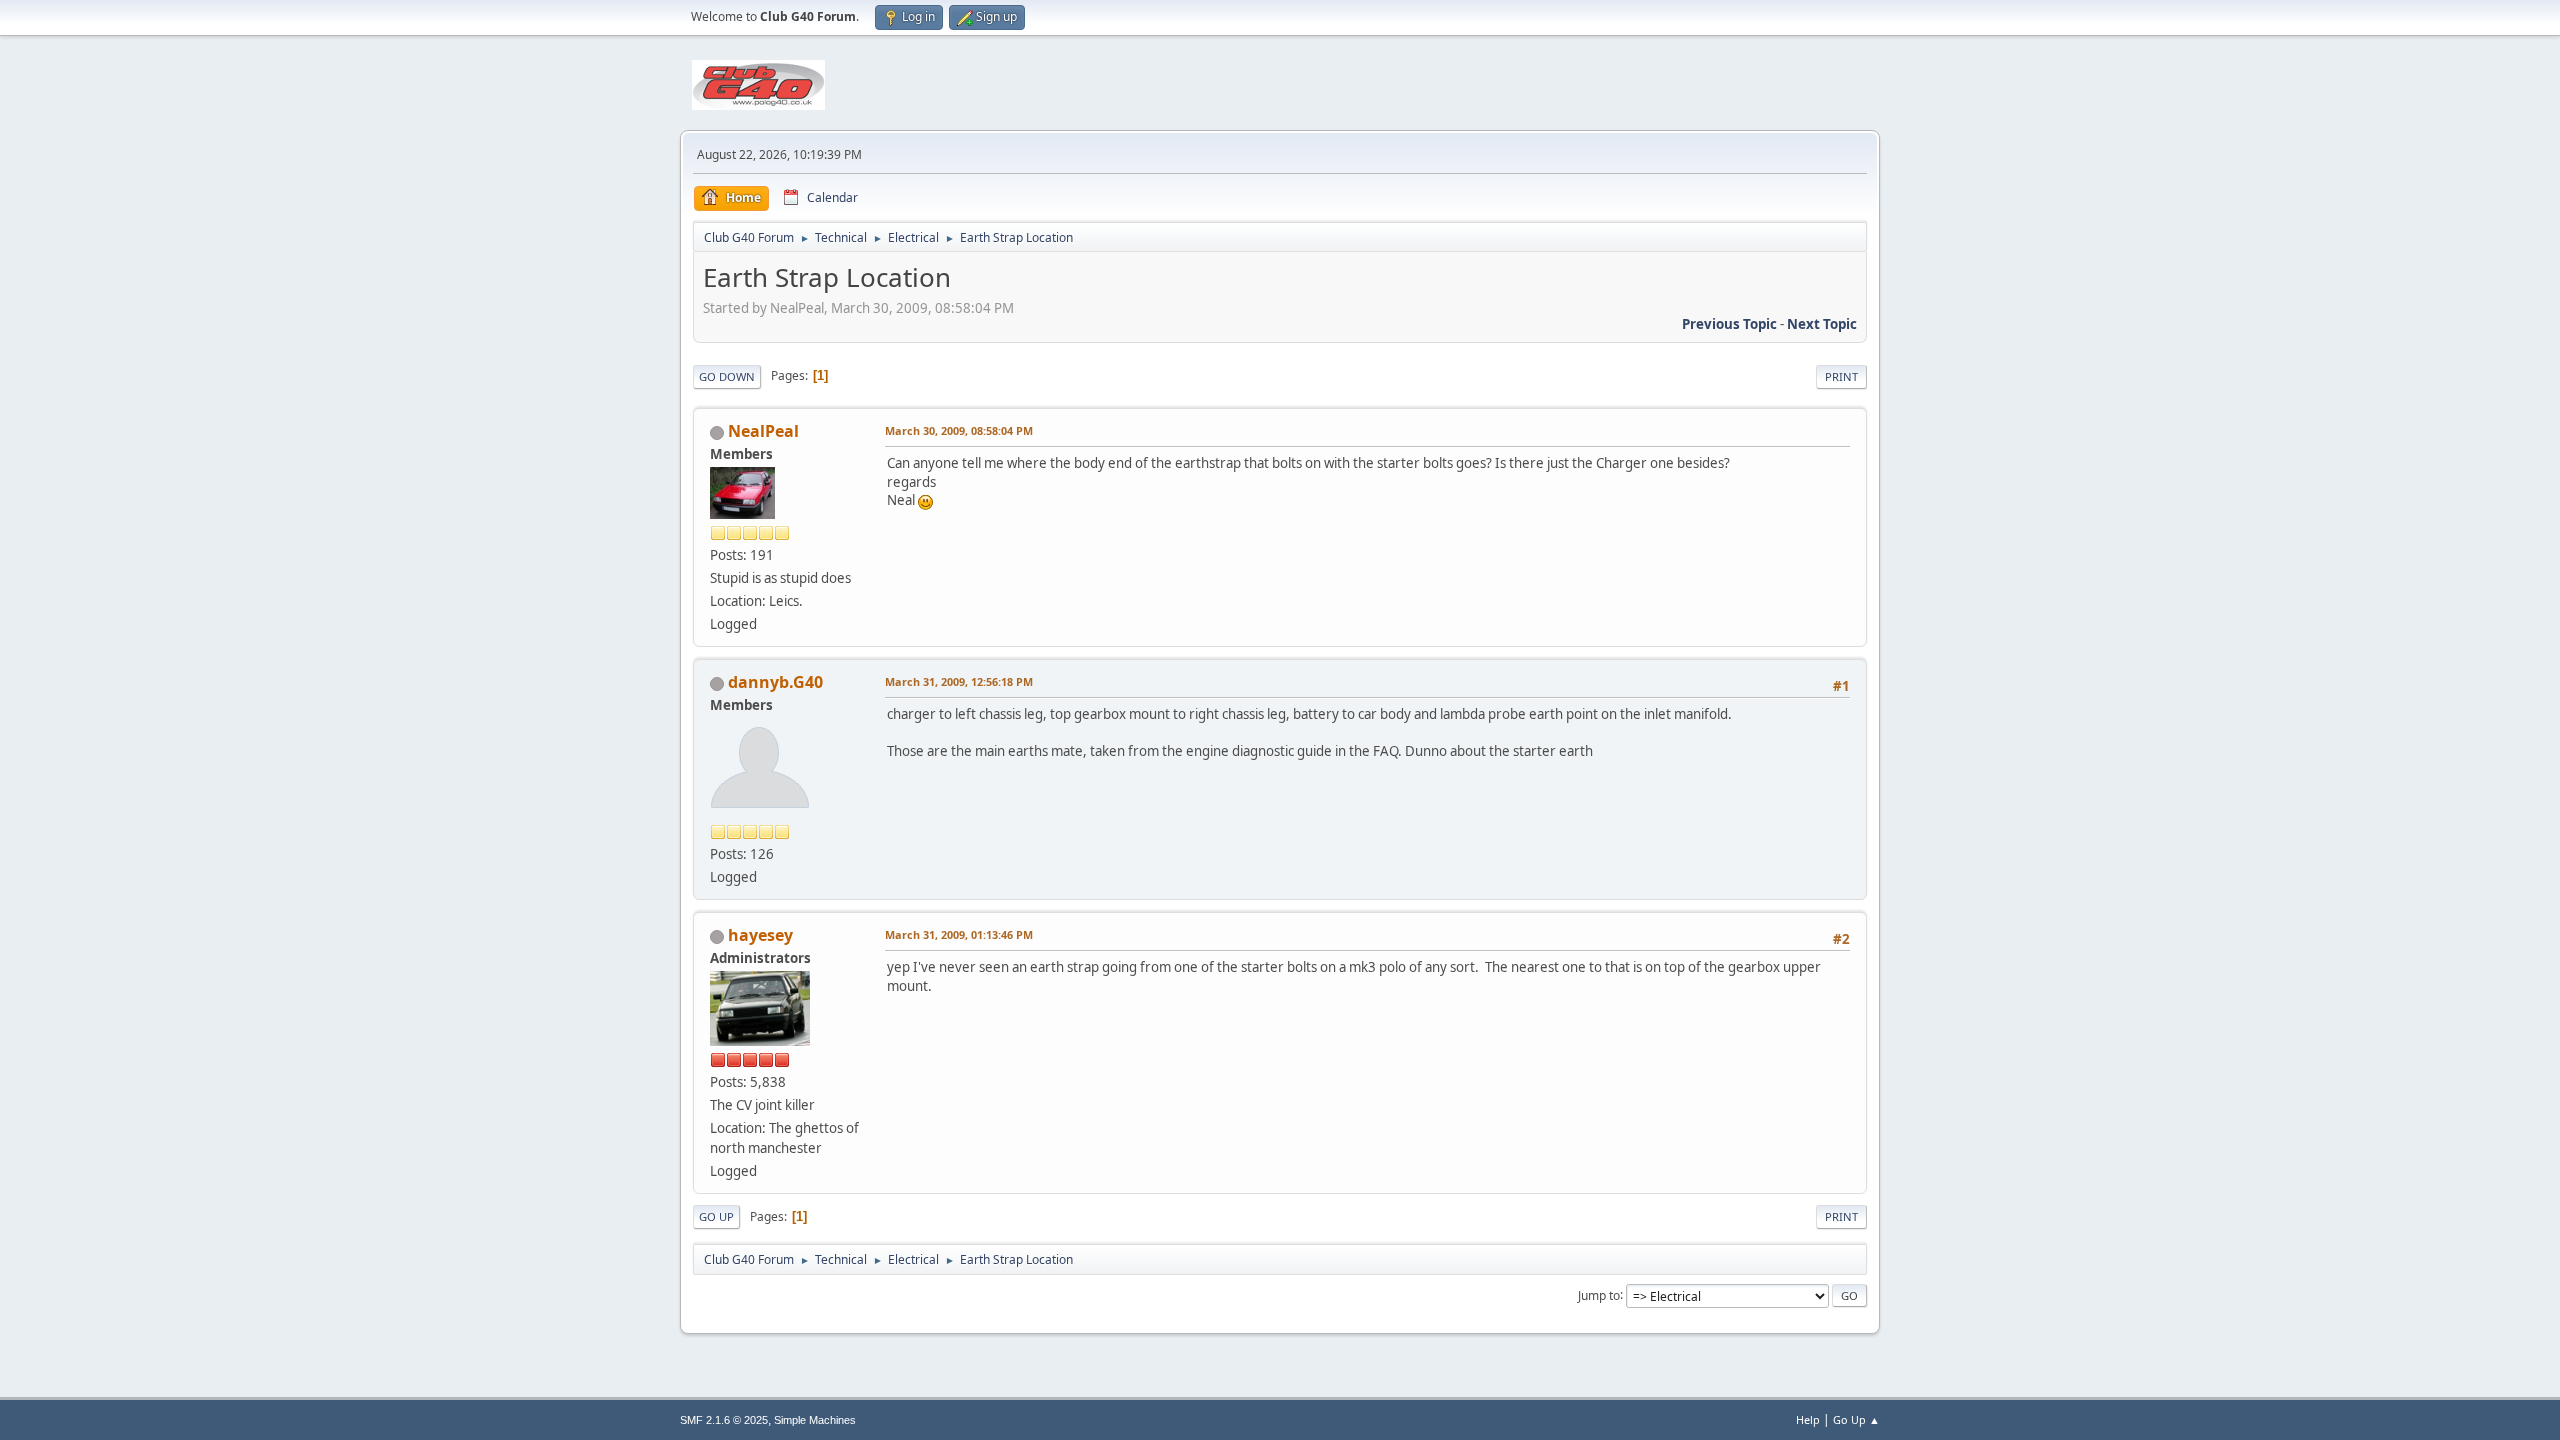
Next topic (1822, 324)
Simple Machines (815, 1420)
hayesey (760, 935)
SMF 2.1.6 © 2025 (724, 1420)
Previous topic (1729, 324)
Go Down (727, 376)
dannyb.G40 (775, 682)
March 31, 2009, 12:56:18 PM (959, 681)
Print (1841, 376)
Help (1808, 1419)
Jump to (1599, 1294)
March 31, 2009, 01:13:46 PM (959, 934)
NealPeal (763, 431)
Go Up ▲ (1856, 1419)
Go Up (716, 1216)
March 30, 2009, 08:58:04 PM (959, 430)
